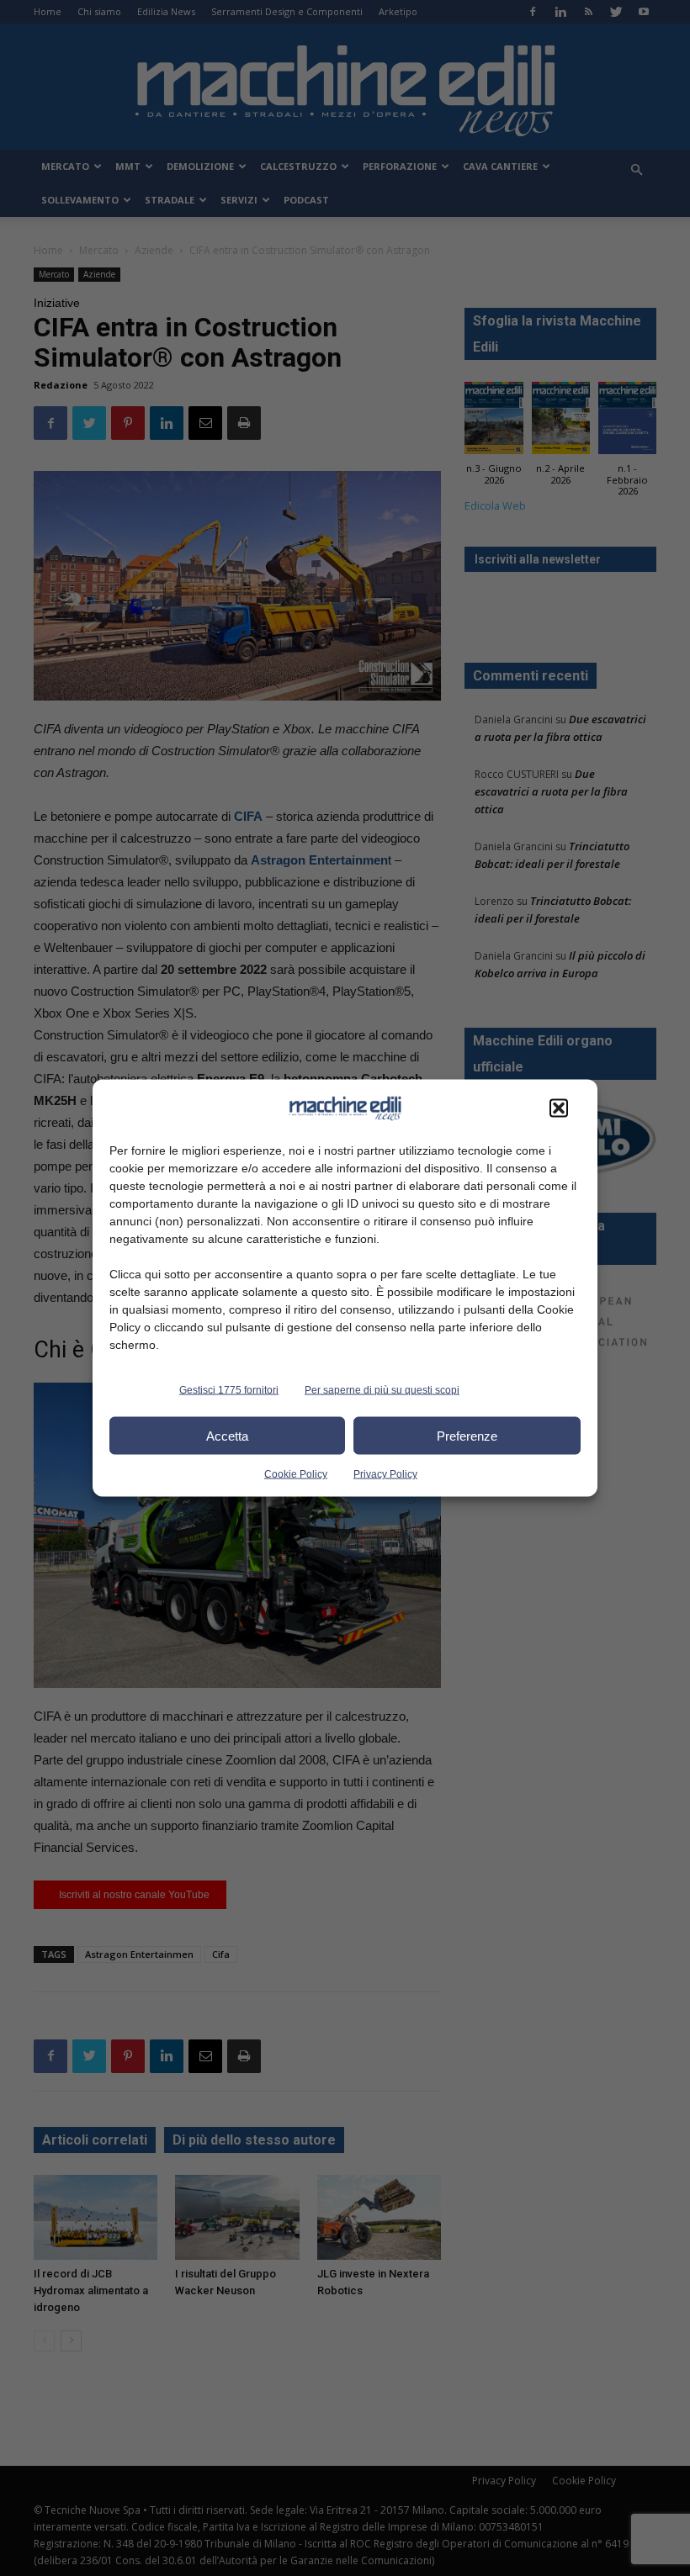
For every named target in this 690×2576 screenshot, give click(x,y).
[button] (559, 1108)
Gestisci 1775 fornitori (229, 1390)
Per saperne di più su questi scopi (382, 1390)
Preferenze (467, 1435)
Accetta (227, 1435)
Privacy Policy (385, 1474)
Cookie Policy (296, 1474)
